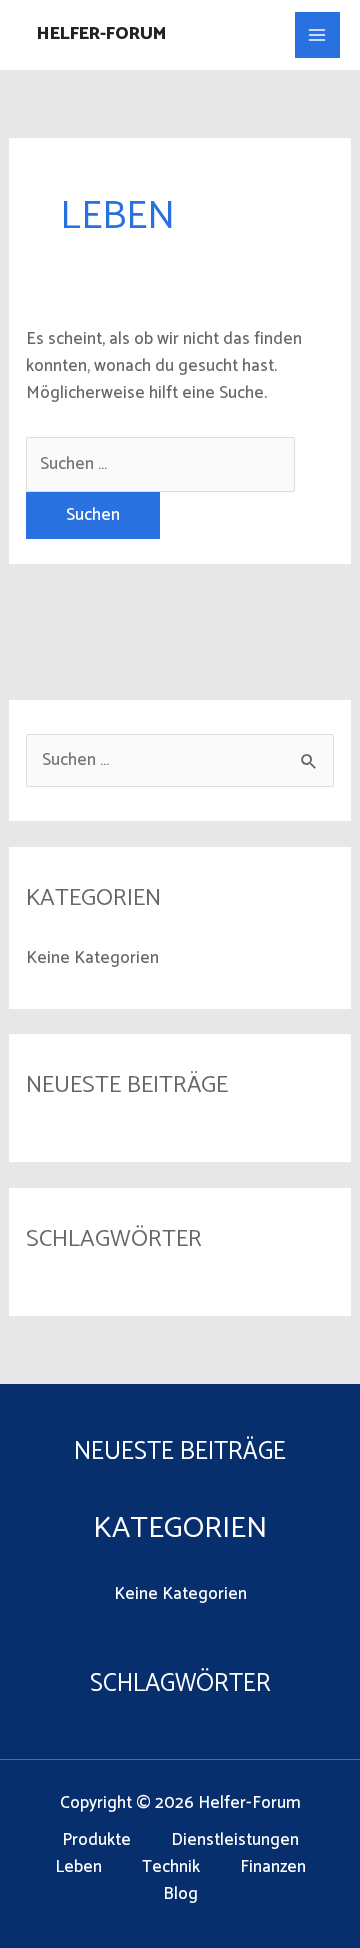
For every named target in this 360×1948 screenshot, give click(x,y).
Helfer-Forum (101, 34)
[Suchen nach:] (160, 464)
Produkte (96, 1840)
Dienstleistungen (235, 1840)
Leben (78, 1867)
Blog (180, 1894)
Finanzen (273, 1867)
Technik (171, 1867)
